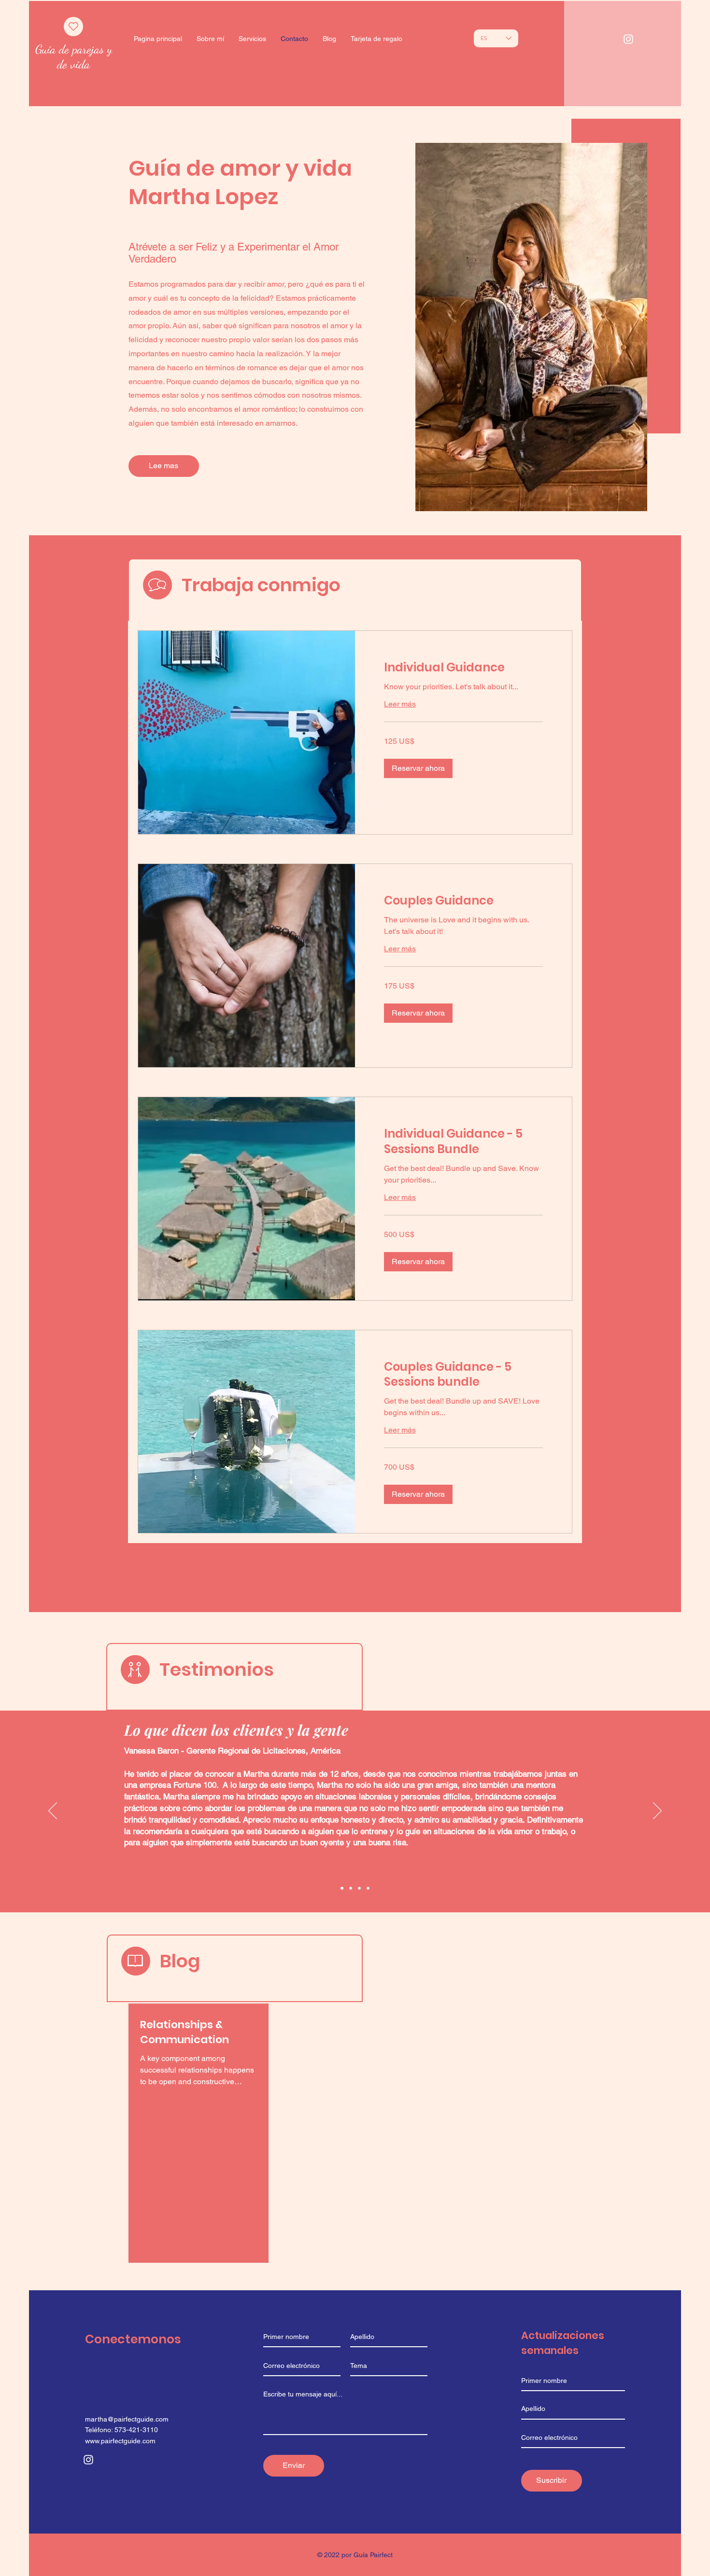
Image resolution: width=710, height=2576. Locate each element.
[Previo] (53, 1811)
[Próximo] (657, 1811)
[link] (463, 668)
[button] (418, 768)
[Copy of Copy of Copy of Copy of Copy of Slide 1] (359, 1888)
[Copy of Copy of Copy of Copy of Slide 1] (342, 1888)
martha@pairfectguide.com (127, 2419)
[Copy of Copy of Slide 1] (351, 1888)
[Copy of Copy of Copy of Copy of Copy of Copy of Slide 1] (368, 1888)
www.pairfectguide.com (120, 2441)
